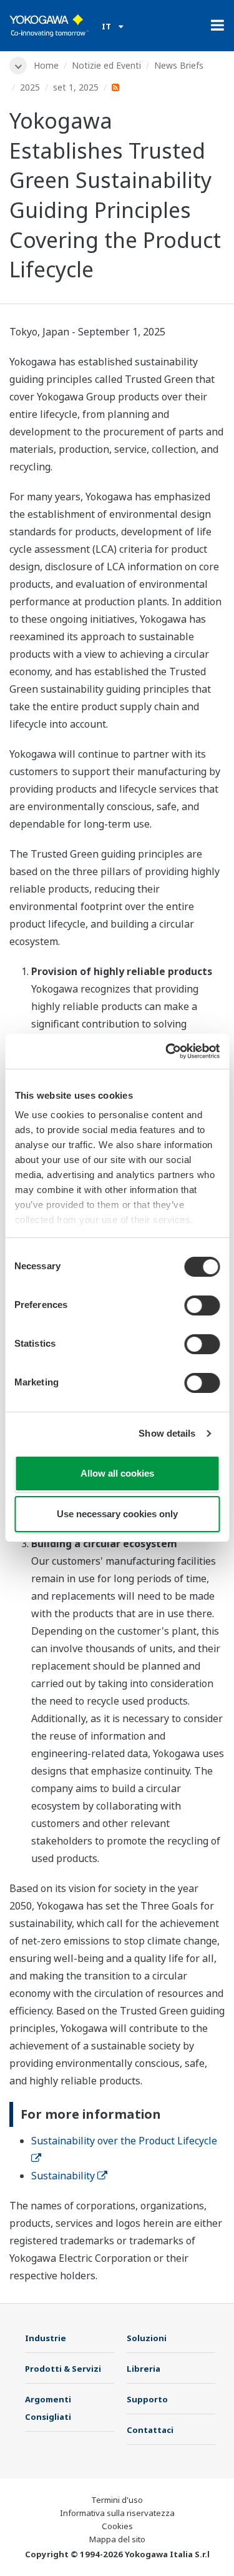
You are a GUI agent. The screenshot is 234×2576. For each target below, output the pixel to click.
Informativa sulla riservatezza (117, 2513)
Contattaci (150, 2430)
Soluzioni (147, 2338)
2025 (30, 87)
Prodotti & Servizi (63, 2369)
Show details (167, 1433)
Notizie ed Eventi (106, 65)
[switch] (202, 1305)
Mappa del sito (117, 2539)
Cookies (117, 2526)
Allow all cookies (117, 1473)
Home (46, 65)
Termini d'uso (117, 2500)
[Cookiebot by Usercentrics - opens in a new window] (167, 1051)
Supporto (147, 2399)
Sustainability (63, 2176)
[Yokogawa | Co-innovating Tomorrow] (49, 26)
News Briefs (179, 65)
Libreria (144, 2369)
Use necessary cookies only (117, 1514)
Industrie (46, 2338)
